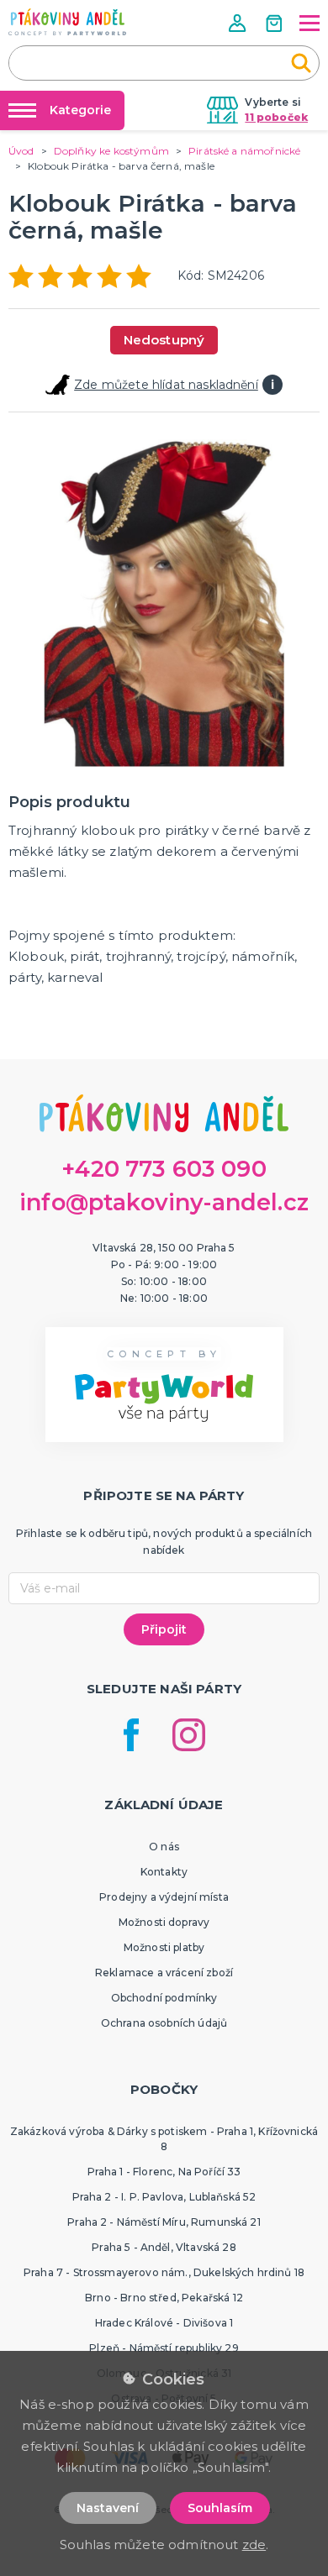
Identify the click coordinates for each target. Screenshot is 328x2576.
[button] (239, 23)
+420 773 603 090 (164, 1169)
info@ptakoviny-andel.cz (164, 1202)
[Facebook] (131, 1735)
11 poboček (276, 117)
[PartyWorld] (67, 22)
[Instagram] (189, 1735)
